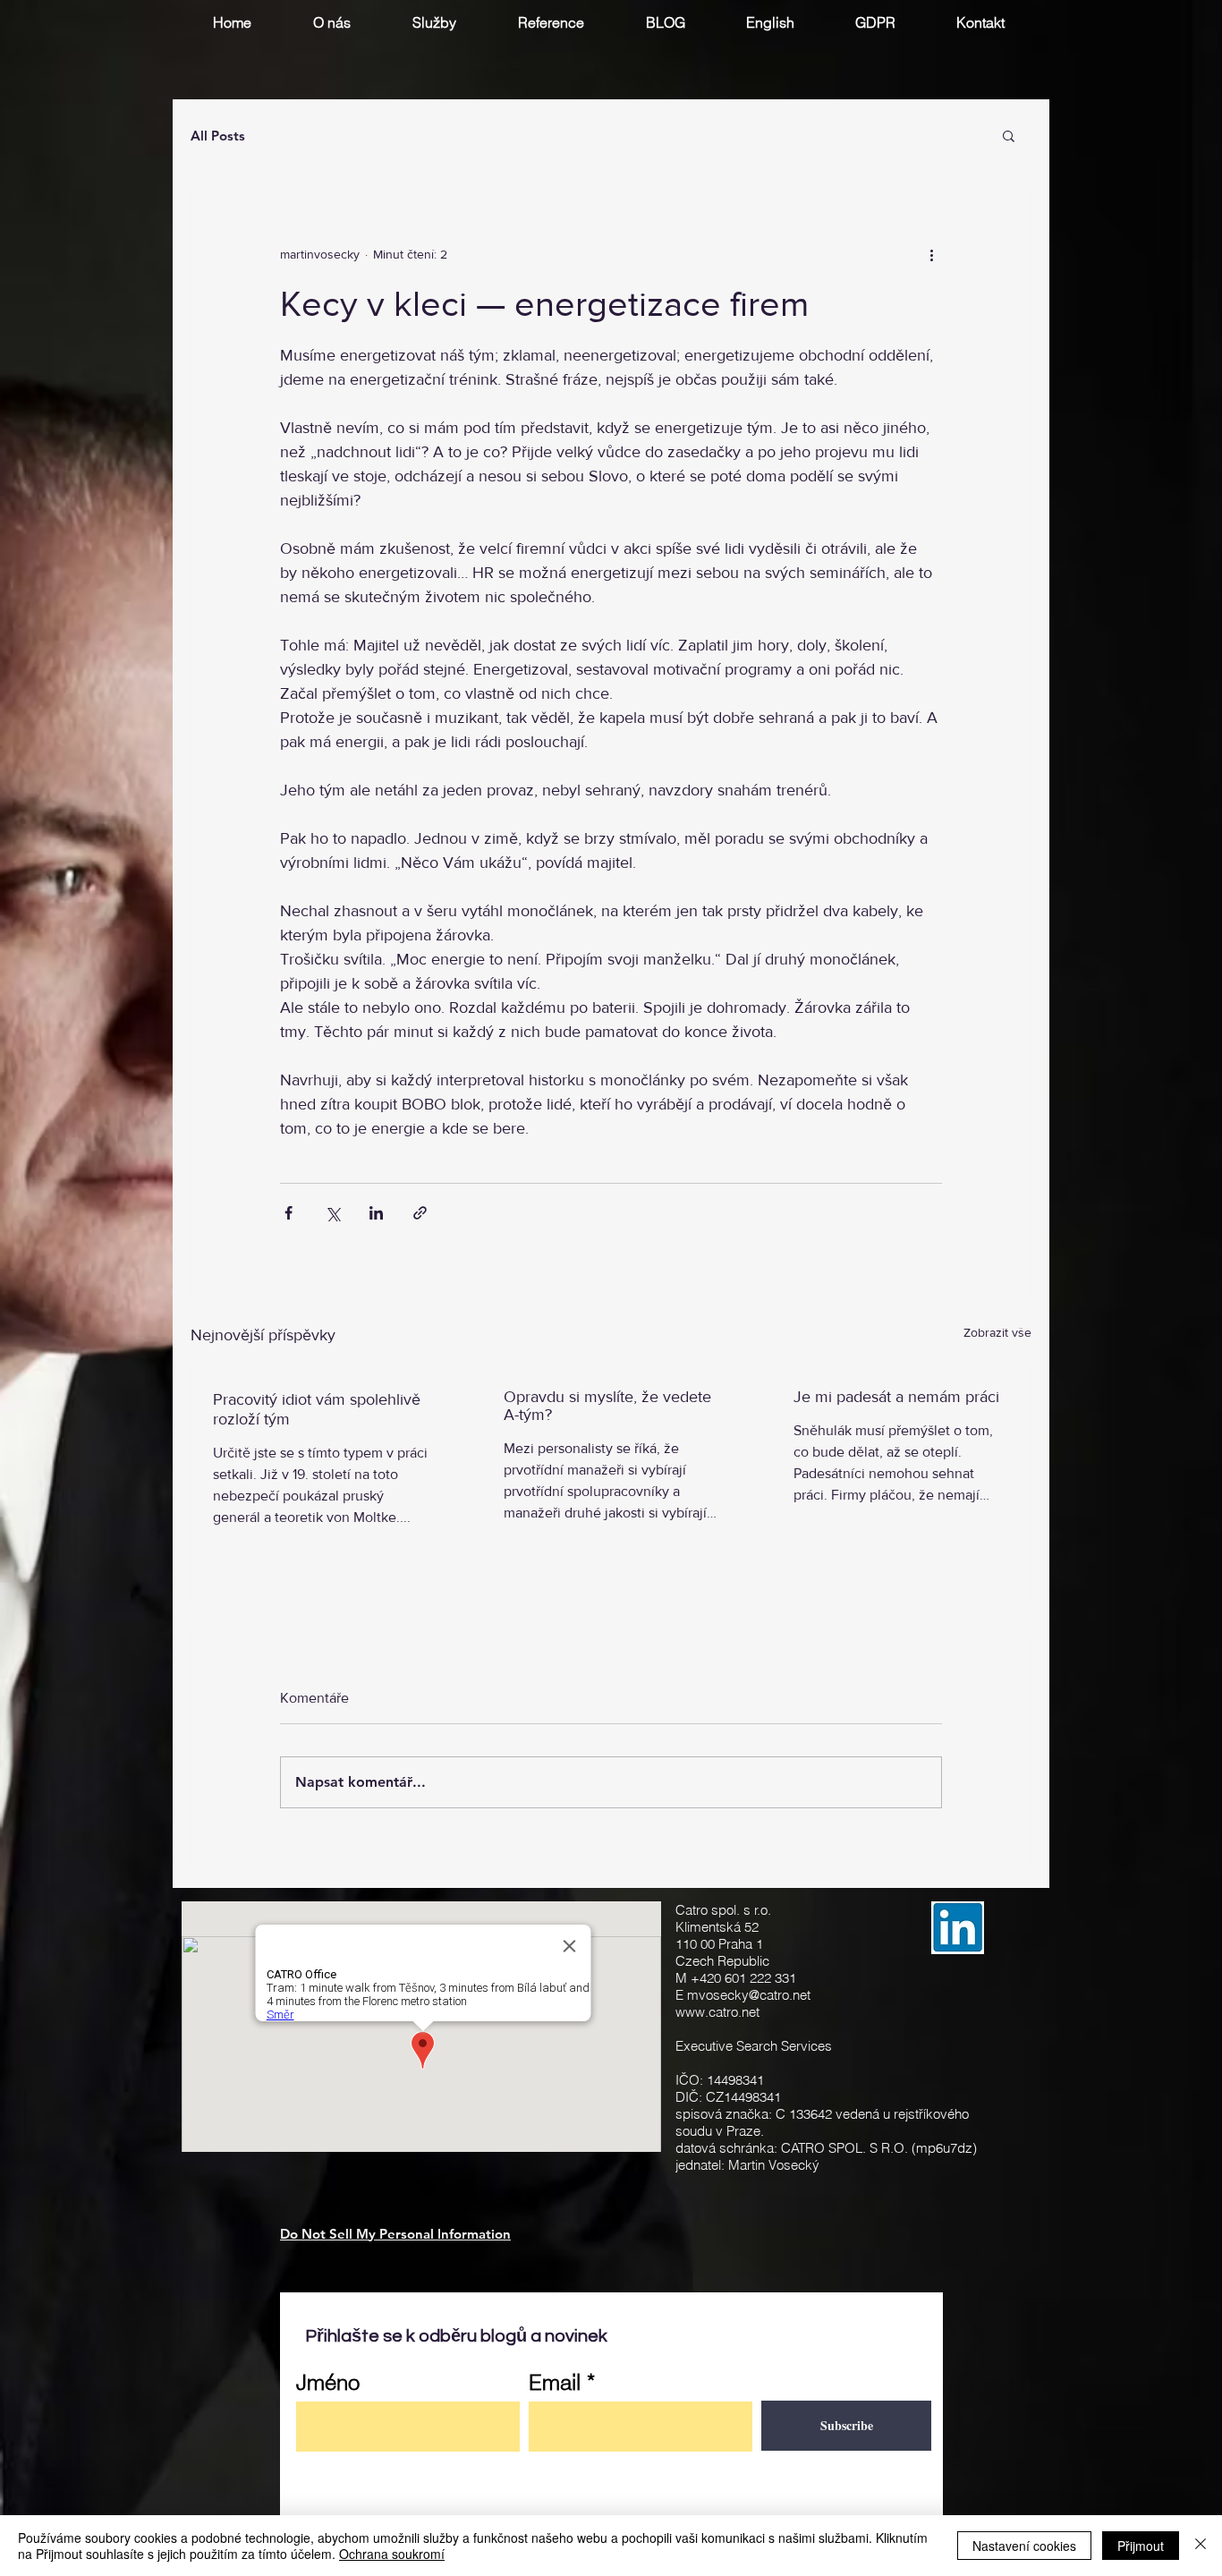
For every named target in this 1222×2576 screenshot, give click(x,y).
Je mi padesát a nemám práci (896, 1397)
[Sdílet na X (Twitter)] (332, 1213)
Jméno (328, 2383)
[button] (1009, 135)
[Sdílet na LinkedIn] (376, 1213)
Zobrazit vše (997, 1332)
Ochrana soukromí (392, 2554)
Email (555, 2383)
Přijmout (1141, 2546)
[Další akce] (931, 254)
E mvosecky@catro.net (743, 1995)
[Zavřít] (1201, 2546)
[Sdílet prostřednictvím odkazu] (420, 1213)
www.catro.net (717, 2012)
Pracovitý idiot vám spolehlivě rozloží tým (317, 1409)
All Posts (218, 136)
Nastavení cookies (1024, 2546)
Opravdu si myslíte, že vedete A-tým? (607, 1406)
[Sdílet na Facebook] (289, 1213)
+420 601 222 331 (743, 1978)
